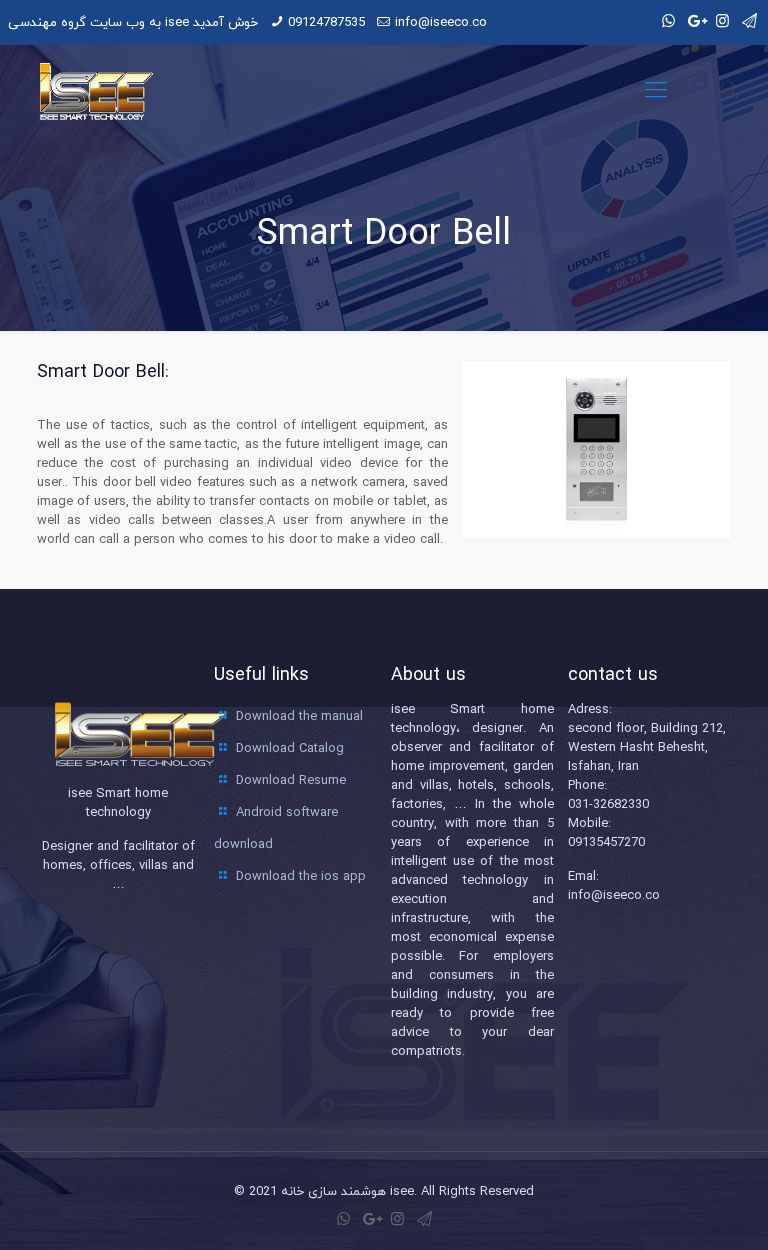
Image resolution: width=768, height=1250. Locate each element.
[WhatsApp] (668, 21)
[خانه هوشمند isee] (91, 90)
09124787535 (326, 22)
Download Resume (291, 780)
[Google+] (695, 21)
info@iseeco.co (441, 22)
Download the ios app (301, 876)
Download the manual (299, 716)
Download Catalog (290, 748)
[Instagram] (722, 21)
